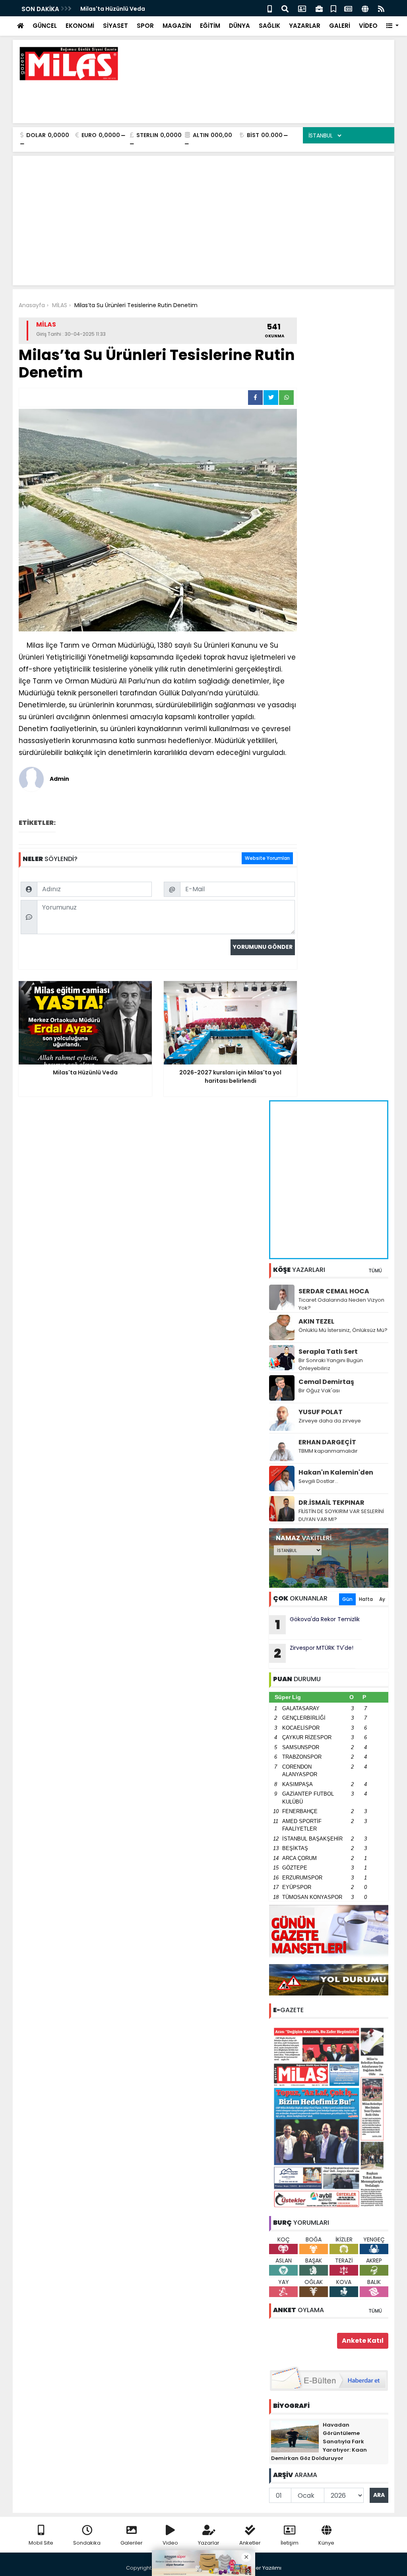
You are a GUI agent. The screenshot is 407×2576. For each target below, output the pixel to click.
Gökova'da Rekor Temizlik (318, 1624)
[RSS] (381, 8)
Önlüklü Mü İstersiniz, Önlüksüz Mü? (343, 1330)
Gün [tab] (347, 1599)
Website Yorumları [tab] (267, 858)
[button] (392, 26)
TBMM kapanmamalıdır (328, 1451)
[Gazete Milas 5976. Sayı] (329, 2117)
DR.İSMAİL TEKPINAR (331, 1503)
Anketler (250, 2543)
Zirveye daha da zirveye (330, 1421)
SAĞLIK (269, 26)
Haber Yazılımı (263, 2568)
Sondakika (87, 2543)
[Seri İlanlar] (333, 8)
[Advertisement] (244, 99)
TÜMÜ (375, 1271)
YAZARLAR (305, 26)
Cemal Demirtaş (326, 1382)
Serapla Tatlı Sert (328, 1352)
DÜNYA (239, 26)
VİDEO (368, 26)
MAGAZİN (177, 26)
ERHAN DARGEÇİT (327, 1442)
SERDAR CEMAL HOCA (334, 1291)
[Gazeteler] (348, 8)
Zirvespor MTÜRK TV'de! (314, 1653)
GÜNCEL (45, 26)
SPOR (145, 26)
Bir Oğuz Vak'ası (319, 1391)
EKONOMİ (80, 26)
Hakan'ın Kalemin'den (336, 1472)
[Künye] (365, 8)
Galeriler (132, 2543)
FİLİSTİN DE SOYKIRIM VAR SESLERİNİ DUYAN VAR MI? (341, 1515)
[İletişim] (302, 8)
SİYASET (115, 26)
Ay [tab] (382, 1599)
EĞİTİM (210, 26)
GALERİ (340, 26)
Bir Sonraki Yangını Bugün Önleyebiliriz (331, 1364)
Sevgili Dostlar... (318, 1481)
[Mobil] (270, 8)
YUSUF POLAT (321, 1412)
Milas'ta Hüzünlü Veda (113, 9)
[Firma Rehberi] (319, 8)
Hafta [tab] (366, 1599)
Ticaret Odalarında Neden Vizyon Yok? (341, 1304)
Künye (326, 2543)
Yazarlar (209, 2543)
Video (170, 2543)
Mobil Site (41, 2543)
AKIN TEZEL (316, 1321)
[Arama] (285, 8)
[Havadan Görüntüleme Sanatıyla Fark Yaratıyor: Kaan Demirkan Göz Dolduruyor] (295, 2436)
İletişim (290, 2543)
